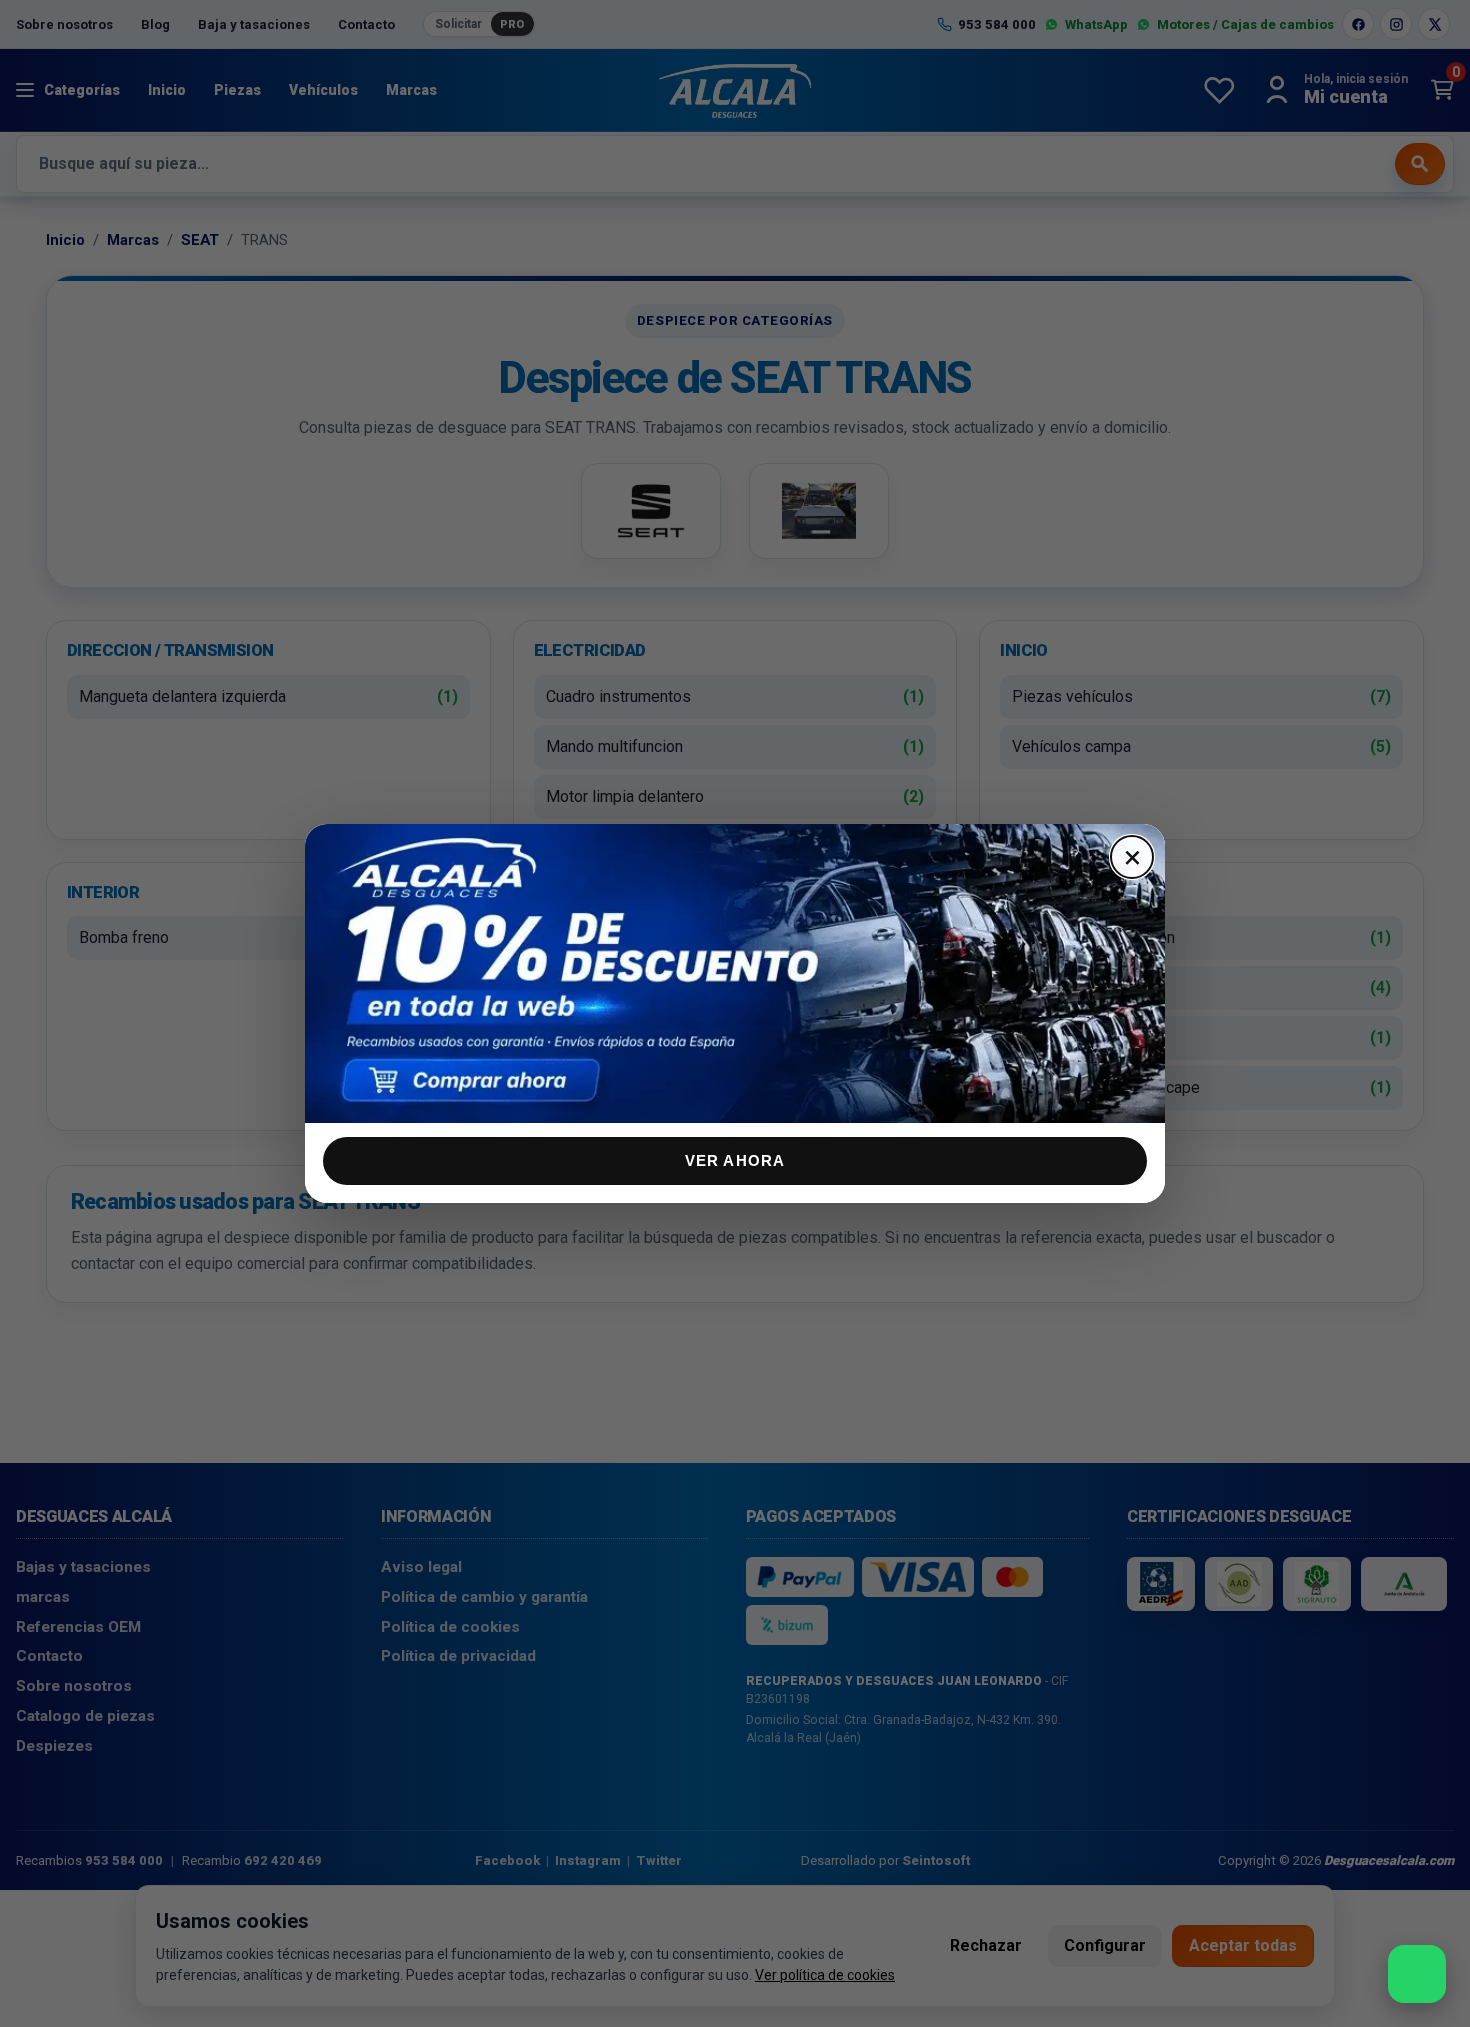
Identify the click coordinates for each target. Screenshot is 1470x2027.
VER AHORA (735, 1160)
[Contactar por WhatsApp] (1417, 1974)
